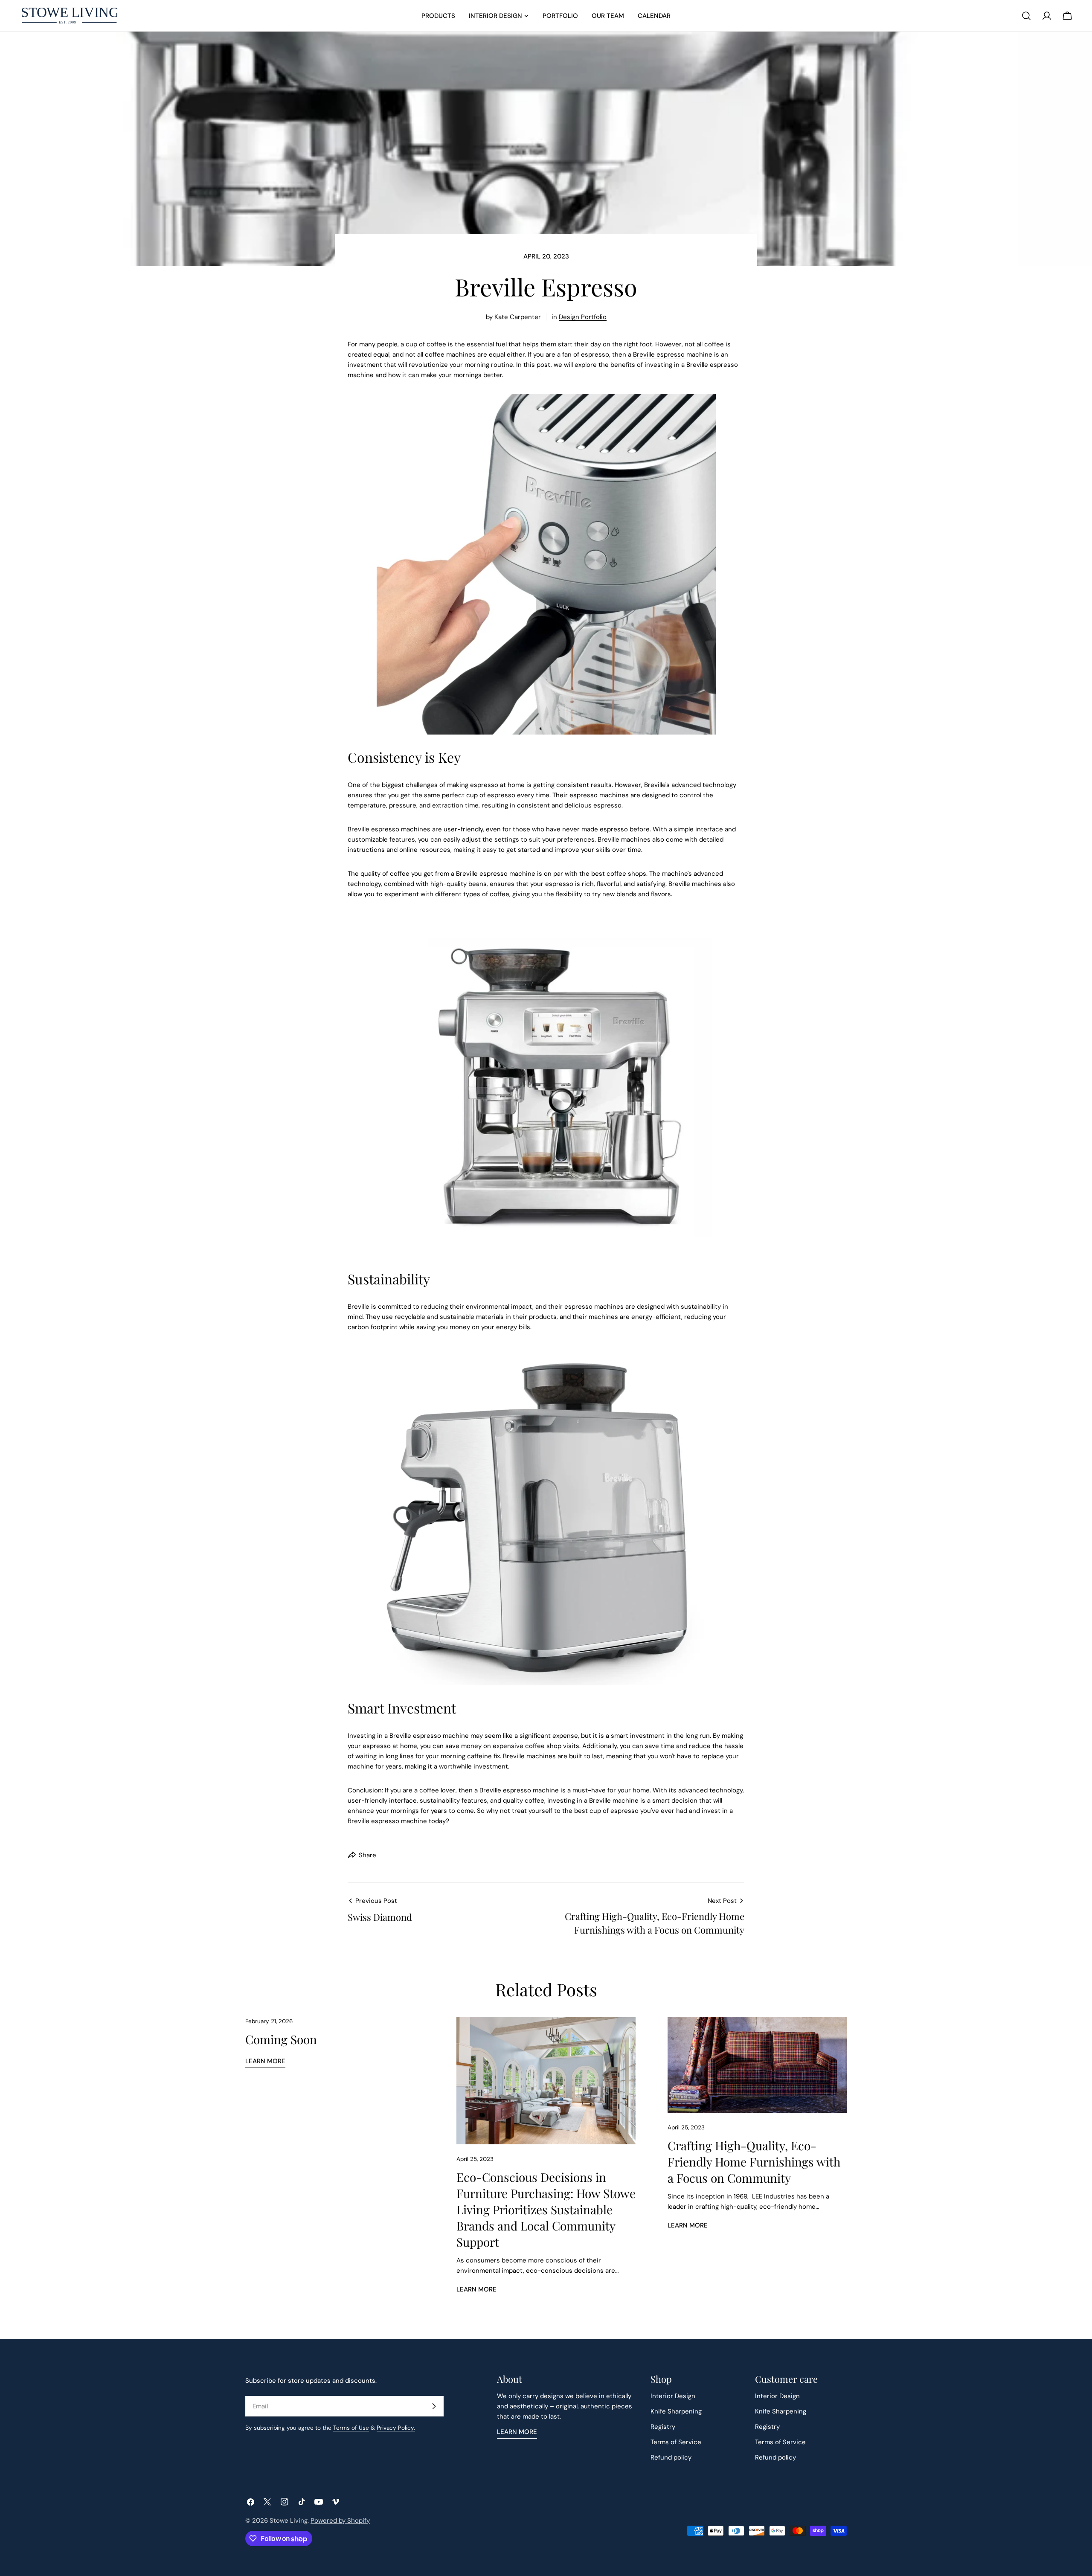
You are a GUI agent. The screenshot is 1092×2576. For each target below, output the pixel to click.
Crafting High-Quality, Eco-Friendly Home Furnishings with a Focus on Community (754, 2162)
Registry (663, 2427)
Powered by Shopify (340, 2521)
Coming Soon (281, 2039)
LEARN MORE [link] (517, 2432)
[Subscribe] (434, 2406)
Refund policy (671, 2457)
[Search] (1026, 16)
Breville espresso (659, 354)
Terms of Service (676, 2442)
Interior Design (673, 2396)
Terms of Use (351, 2428)
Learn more (265, 2061)
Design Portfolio (583, 317)
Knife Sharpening (676, 2411)
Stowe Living (289, 2521)
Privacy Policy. (396, 2428)
